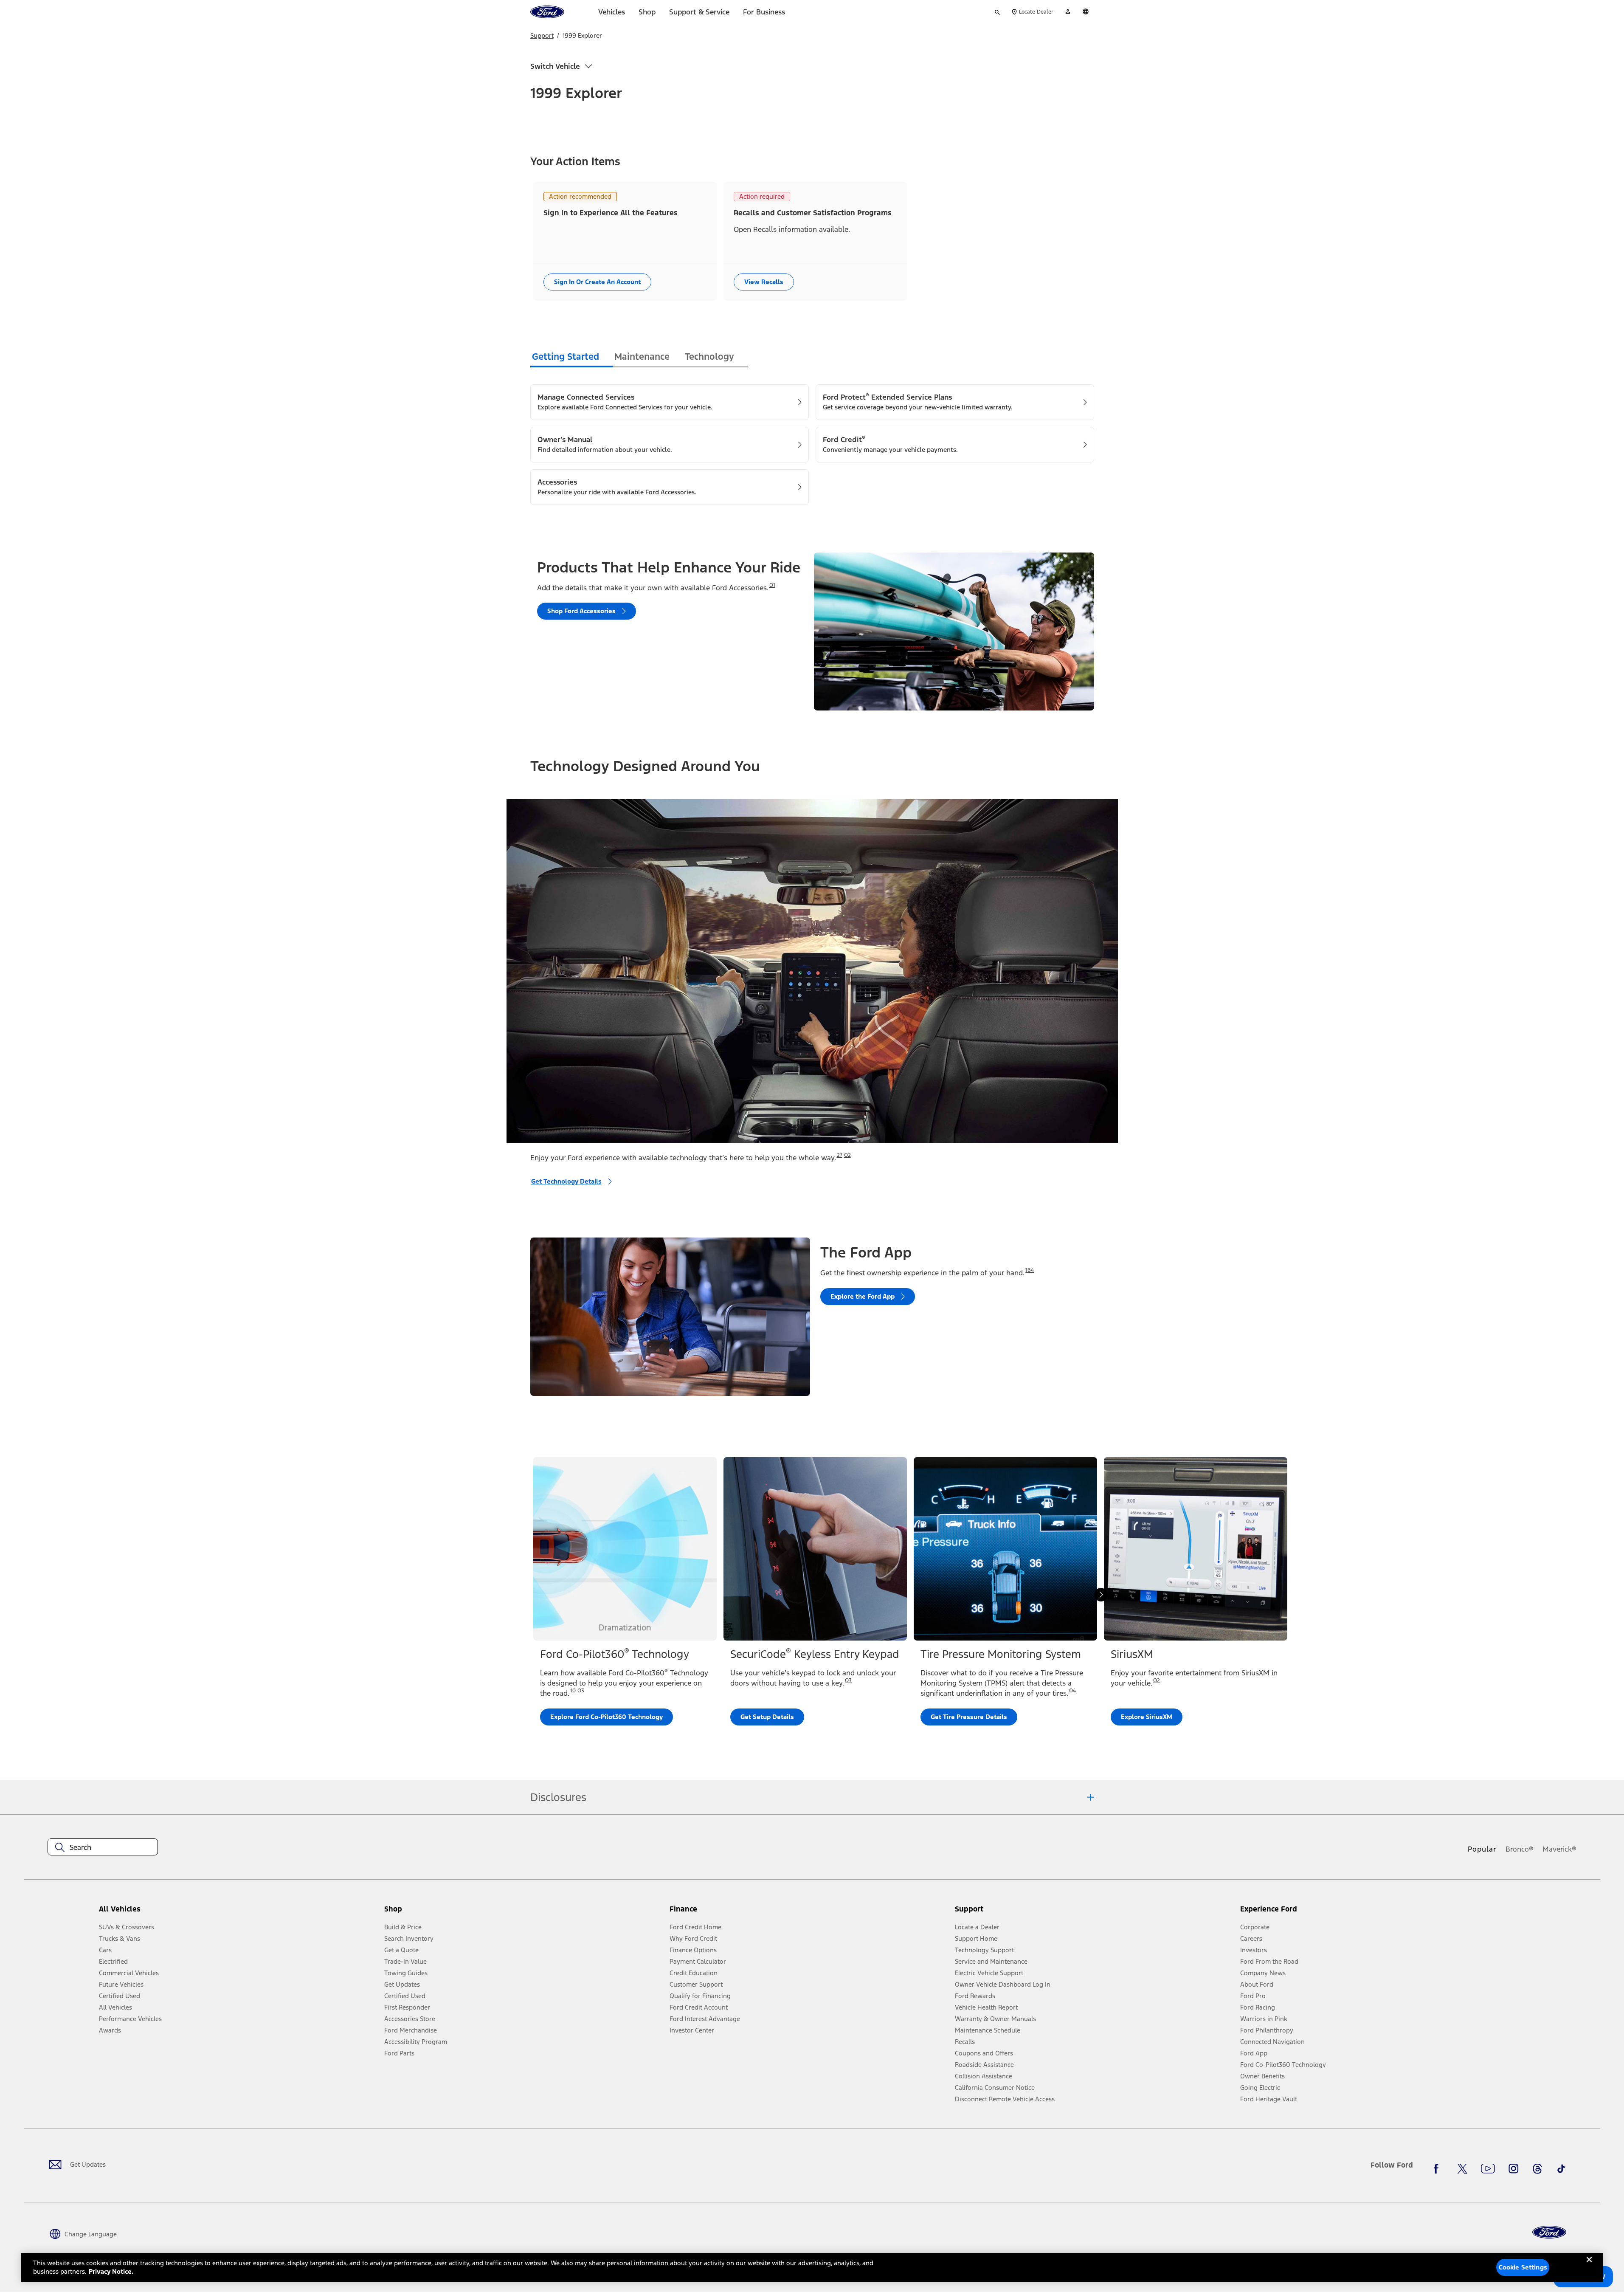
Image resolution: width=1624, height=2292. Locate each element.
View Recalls (764, 282)
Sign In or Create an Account (597, 282)
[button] (524, 1912)
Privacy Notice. (111, 2271)
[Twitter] (1462, 2168)
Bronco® (1520, 1849)
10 (573, 1691)
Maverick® (1559, 1849)
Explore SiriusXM (1147, 1717)
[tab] (571, 358)
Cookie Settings (1523, 2267)
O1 (772, 585)
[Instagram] (1514, 2168)
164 (1030, 1270)
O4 (1072, 1691)
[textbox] (103, 1847)
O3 (581, 1691)
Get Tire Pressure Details (969, 1717)
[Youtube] (1488, 2168)
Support (542, 35)
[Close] (1589, 2267)
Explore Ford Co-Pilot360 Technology (607, 1717)
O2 (847, 1155)
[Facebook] (1438, 2168)
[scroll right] (1101, 1595)
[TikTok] (1561, 2168)
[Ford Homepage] (1549, 2232)
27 (840, 1155)
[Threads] (1537, 2168)
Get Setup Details (767, 1717)
